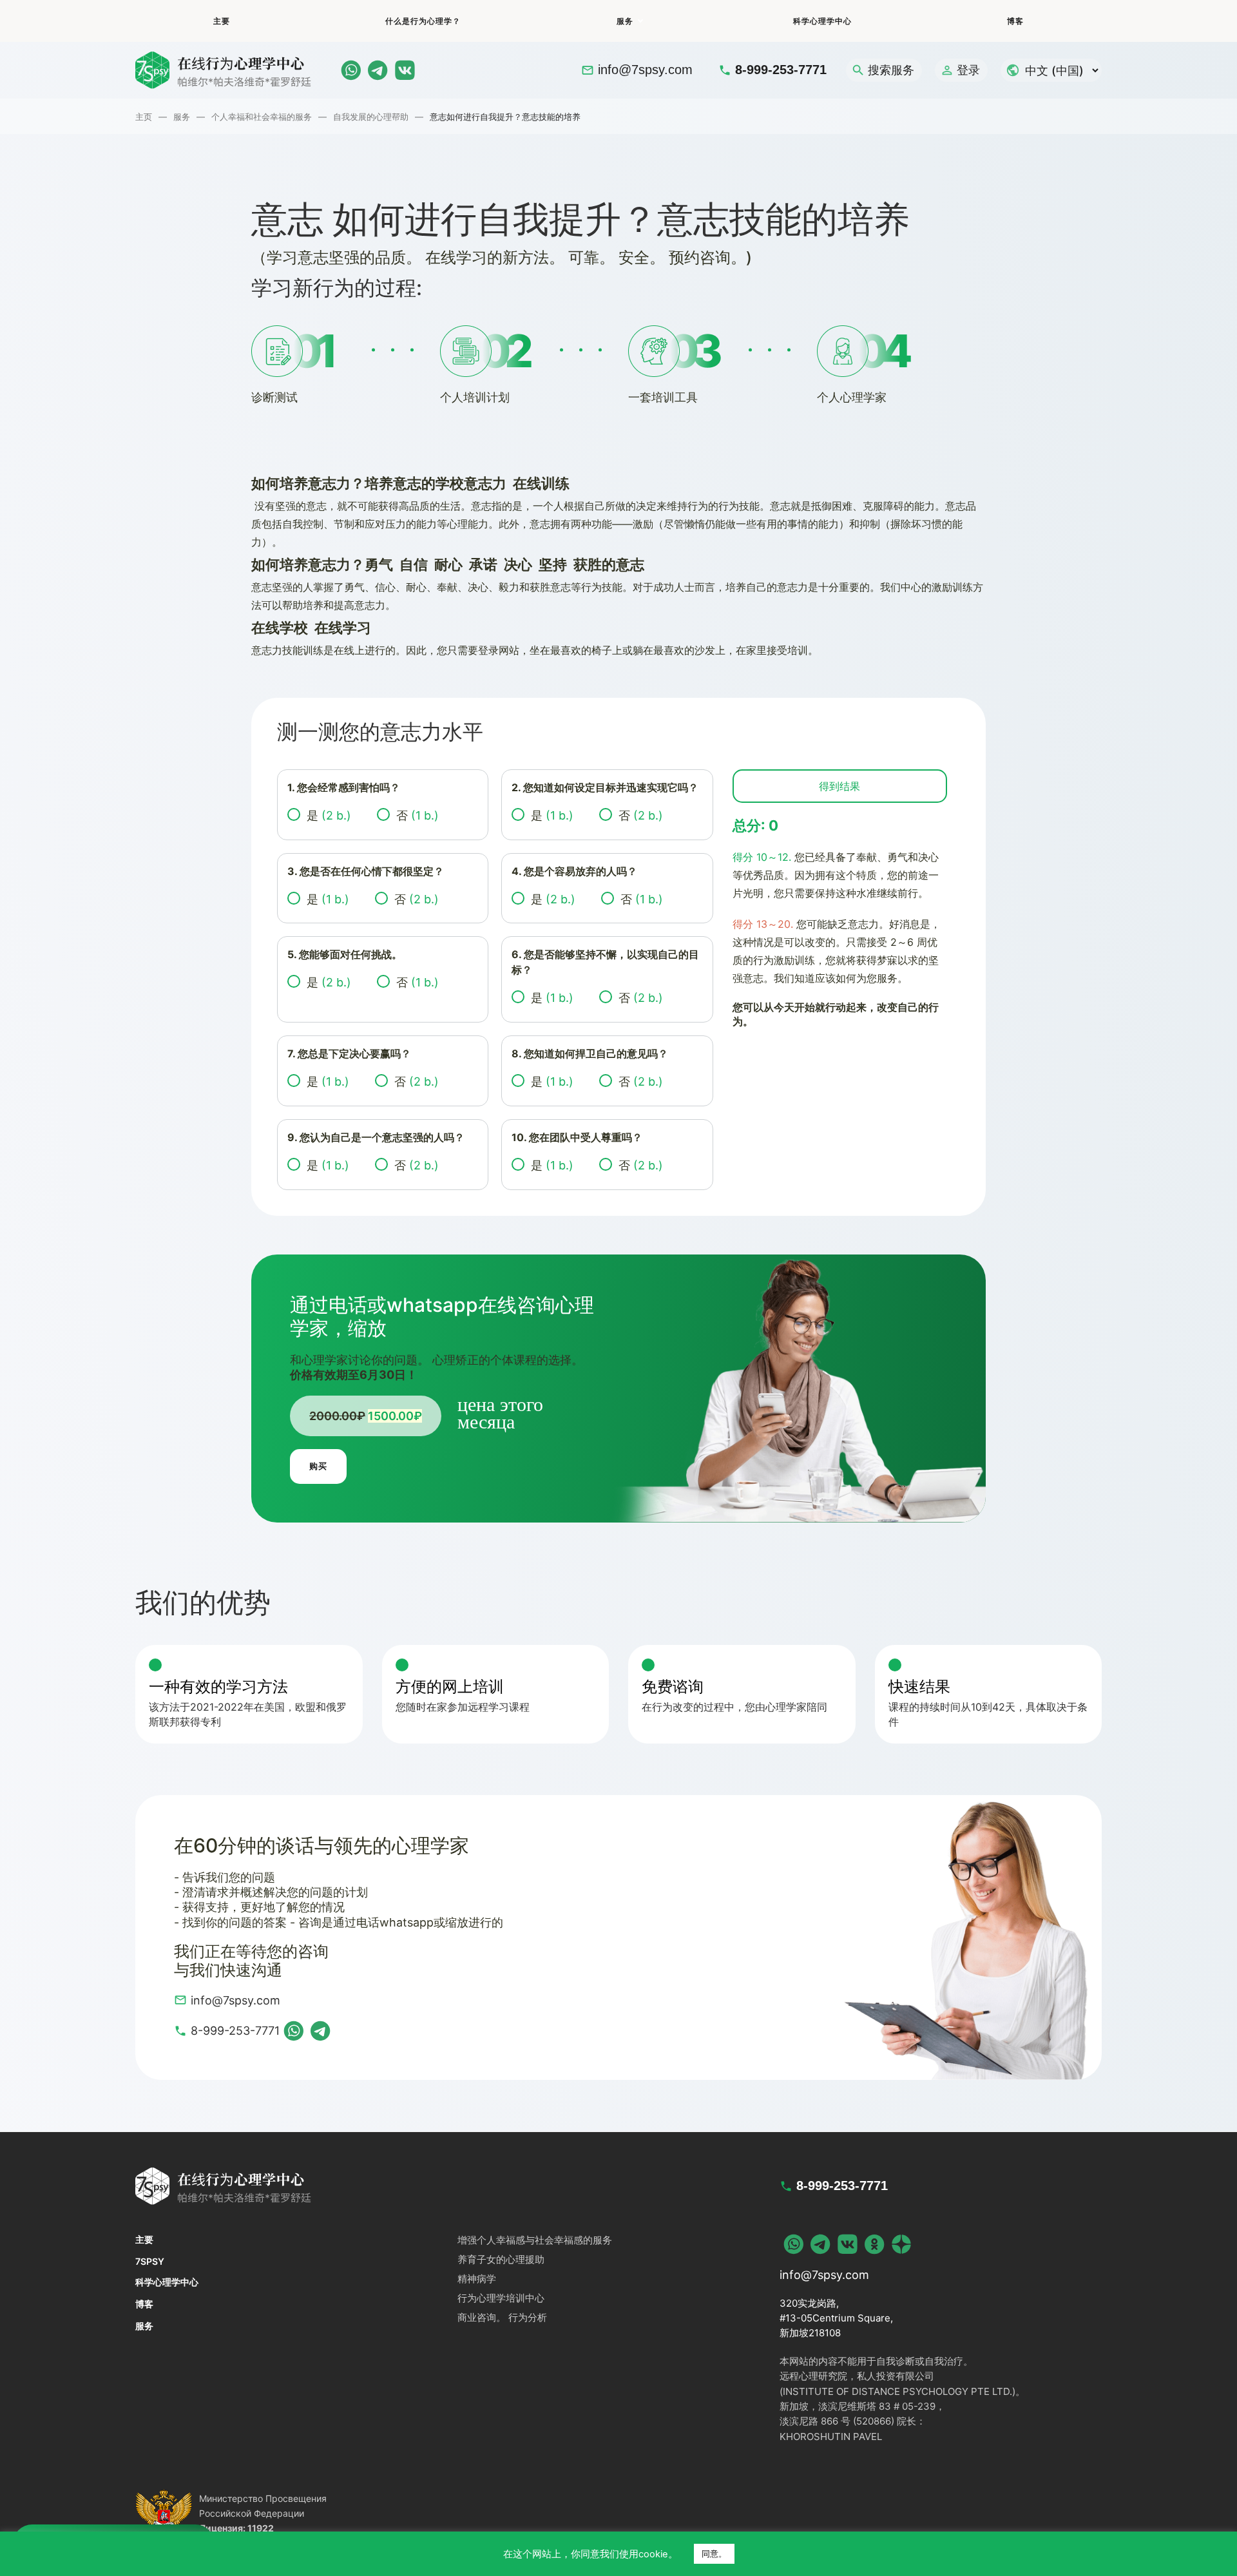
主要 (222, 21)
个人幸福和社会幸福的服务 (262, 117)
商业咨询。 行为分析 (502, 2317)
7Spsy (150, 2261)
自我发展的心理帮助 (371, 117)
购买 (318, 1466)
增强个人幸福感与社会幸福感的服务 (535, 2240)
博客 (1015, 21)
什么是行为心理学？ (423, 21)
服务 (625, 21)
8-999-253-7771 (781, 70)
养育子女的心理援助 (501, 2259)
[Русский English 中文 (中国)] (1051, 70)
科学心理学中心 (822, 21)
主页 (144, 117)
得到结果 (839, 786)
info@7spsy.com (645, 70)
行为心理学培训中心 (501, 2298)
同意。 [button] (714, 2553)
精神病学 (477, 2279)
